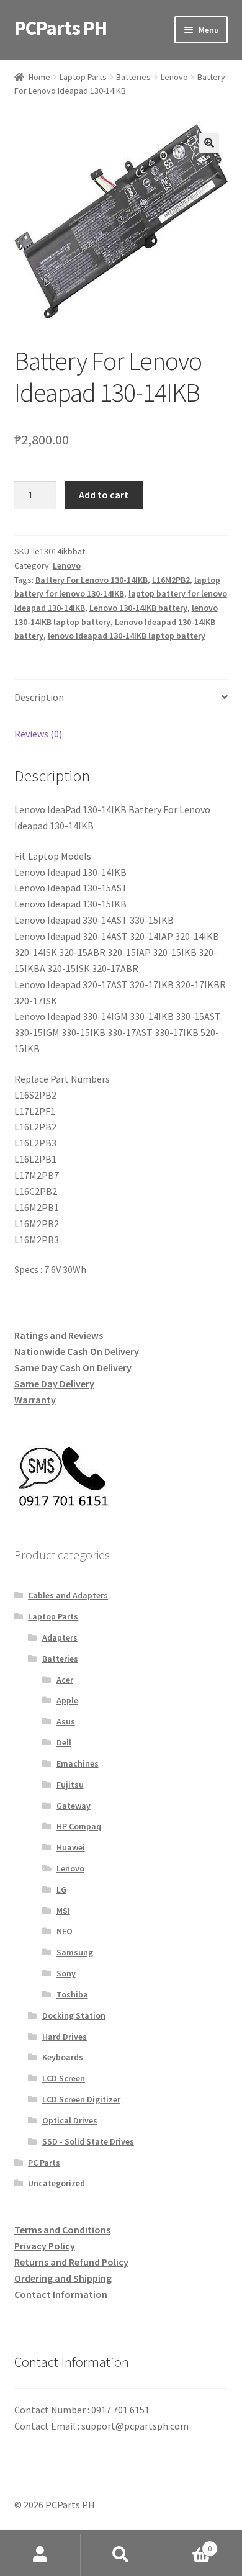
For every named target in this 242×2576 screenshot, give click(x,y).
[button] (209, 143)
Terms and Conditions (62, 2230)
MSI (63, 1911)
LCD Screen (64, 2078)
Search (121, 2555)
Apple (67, 1700)
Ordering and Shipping (63, 2278)
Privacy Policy (45, 2246)
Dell (64, 1742)
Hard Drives (65, 2037)
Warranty (35, 1400)
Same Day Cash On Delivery (73, 1367)
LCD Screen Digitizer (81, 2099)
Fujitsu (70, 1785)
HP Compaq (79, 1826)
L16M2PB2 (171, 580)
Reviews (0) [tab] (38, 734)
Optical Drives (70, 2120)
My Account (40, 2555)
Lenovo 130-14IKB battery (138, 608)
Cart (186, 2544)
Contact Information (61, 2294)
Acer (65, 1680)
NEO (65, 1931)
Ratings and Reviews (59, 1335)
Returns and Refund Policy (71, 2262)
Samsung (75, 1952)
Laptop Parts (83, 77)
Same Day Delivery (54, 1384)
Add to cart (104, 495)
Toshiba (72, 1994)
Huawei (71, 1847)
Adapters (60, 1637)
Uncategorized (56, 2183)
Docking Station (74, 2015)
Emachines (78, 1763)
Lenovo (174, 77)
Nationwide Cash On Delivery (77, 1351)
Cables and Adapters (68, 1595)
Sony (66, 1973)
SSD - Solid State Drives (88, 2141)
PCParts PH (60, 28)
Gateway (74, 1806)
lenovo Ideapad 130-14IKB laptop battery (127, 636)
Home (39, 77)
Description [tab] (39, 697)
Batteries (133, 77)
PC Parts (44, 2163)
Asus (66, 1721)
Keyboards (63, 2057)
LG (61, 1889)
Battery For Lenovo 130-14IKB (92, 580)
